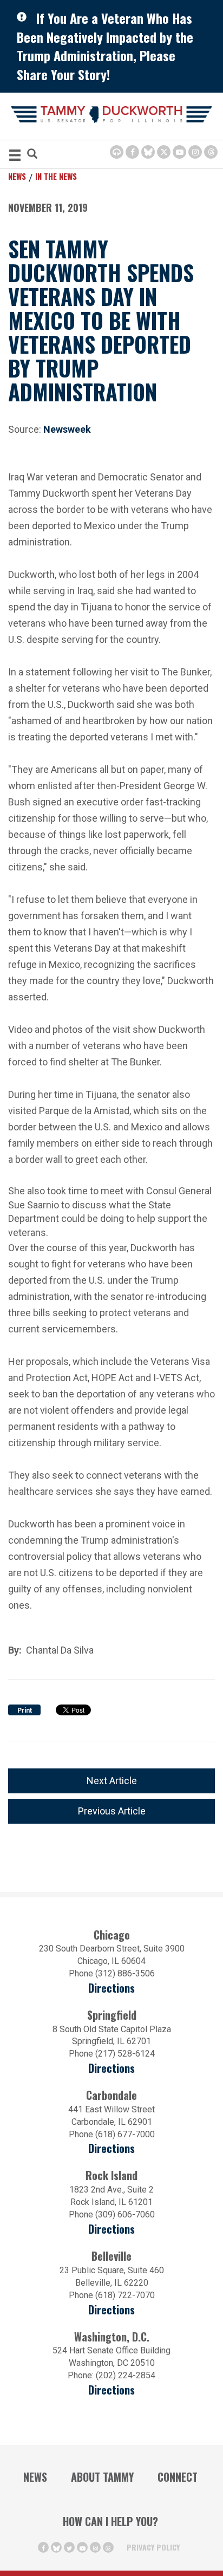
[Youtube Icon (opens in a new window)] (179, 152)
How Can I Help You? (110, 2521)
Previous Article (112, 1811)
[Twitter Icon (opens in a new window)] (164, 152)
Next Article (112, 1781)
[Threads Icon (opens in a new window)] (211, 152)
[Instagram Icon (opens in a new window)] (195, 152)
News (17, 176)
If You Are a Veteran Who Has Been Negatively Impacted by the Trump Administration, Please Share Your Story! (105, 46)
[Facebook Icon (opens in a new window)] (132, 152)
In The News (56, 176)
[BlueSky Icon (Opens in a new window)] (148, 152)
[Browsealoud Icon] (117, 152)
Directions (111, 1988)
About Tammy (102, 2477)
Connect (178, 2477)
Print (25, 1710)
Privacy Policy (153, 2547)
